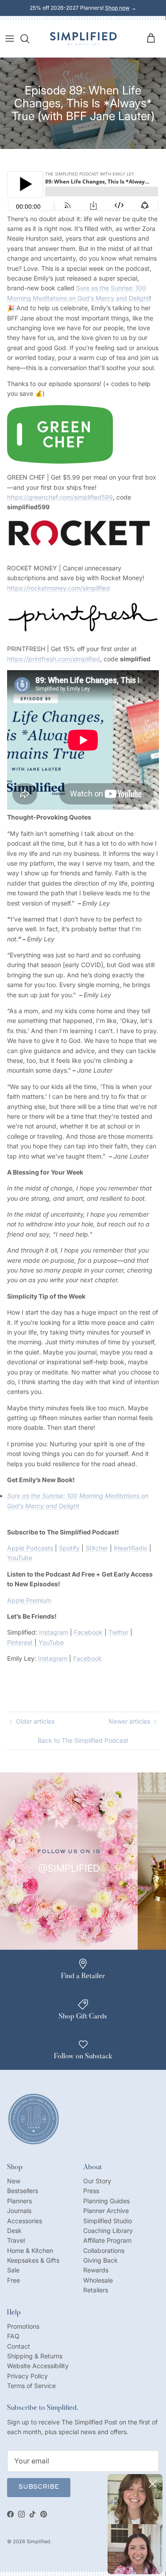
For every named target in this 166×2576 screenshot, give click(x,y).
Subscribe (39, 2487)
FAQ (13, 2336)
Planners (19, 2201)
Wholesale (98, 2280)
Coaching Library (108, 2231)
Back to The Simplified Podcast (83, 1740)
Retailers (96, 2290)
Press (91, 2191)
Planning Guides (106, 2201)
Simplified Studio (108, 2221)
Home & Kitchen (30, 2250)
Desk (14, 2231)
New (14, 2181)
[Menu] (10, 39)
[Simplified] (83, 39)
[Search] (29, 39)
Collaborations (104, 2250)
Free (14, 2280)
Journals (19, 2211)
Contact (19, 2346)
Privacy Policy (27, 2376)
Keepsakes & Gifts (33, 2260)
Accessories (25, 2221)
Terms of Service (31, 2386)
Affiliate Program (107, 2240)
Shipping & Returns (35, 2356)
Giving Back (100, 2260)
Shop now (117, 8)
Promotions (23, 2326)
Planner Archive (106, 2211)
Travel (16, 2240)
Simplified (38, 2541)
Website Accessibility (38, 2366)
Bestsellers (23, 2191)
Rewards (96, 2270)
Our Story (97, 2181)
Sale (13, 2270)
